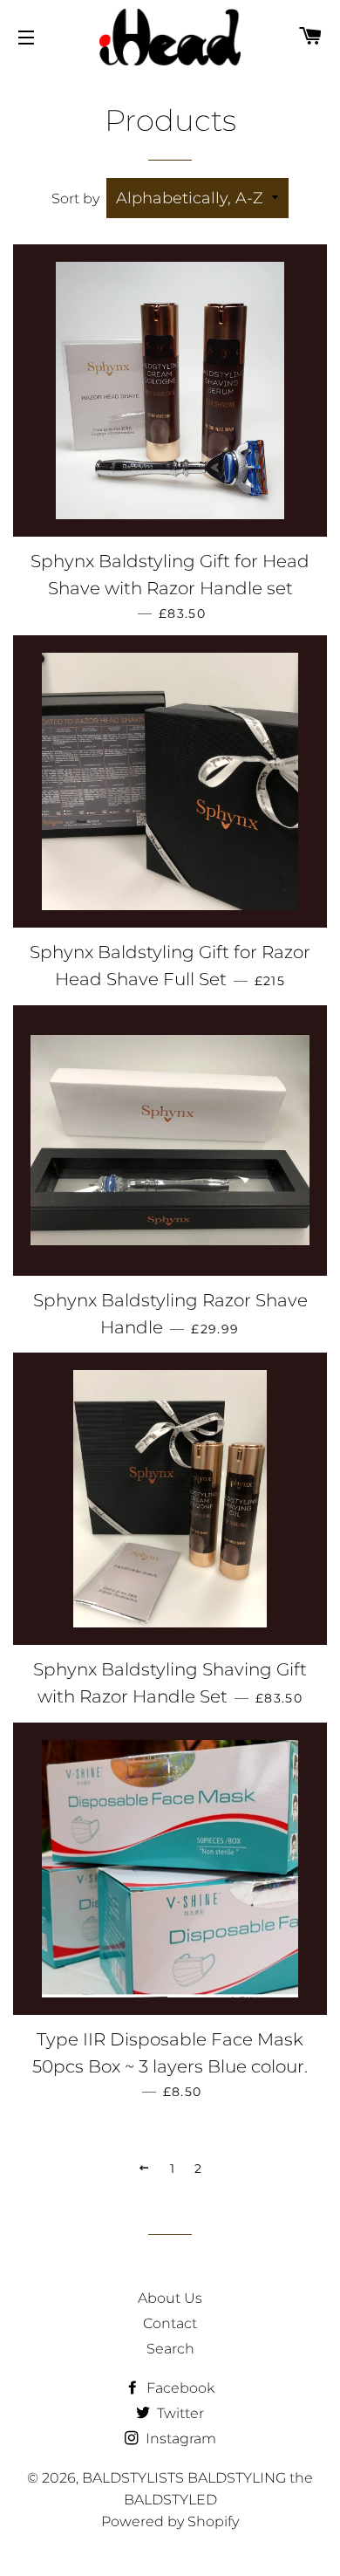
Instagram (179, 2439)
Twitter (179, 2413)
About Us (170, 2298)
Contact (170, 2323)
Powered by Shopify (170, 2521)
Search (170, 2349)
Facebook (179, 2388)
